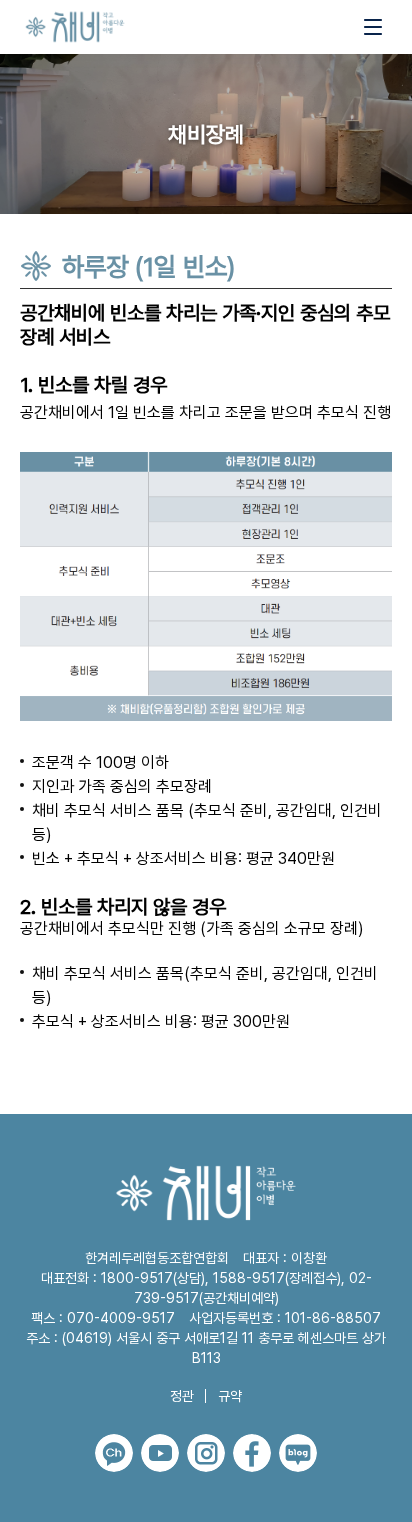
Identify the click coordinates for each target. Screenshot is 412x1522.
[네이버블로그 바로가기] (298, 1453)
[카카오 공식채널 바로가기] (114, 1453)
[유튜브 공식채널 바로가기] (160, 1453)
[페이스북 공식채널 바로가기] (252, 1453)
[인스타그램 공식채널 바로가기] (206, 1453)
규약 (230, 1396)
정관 (182, 1396)
